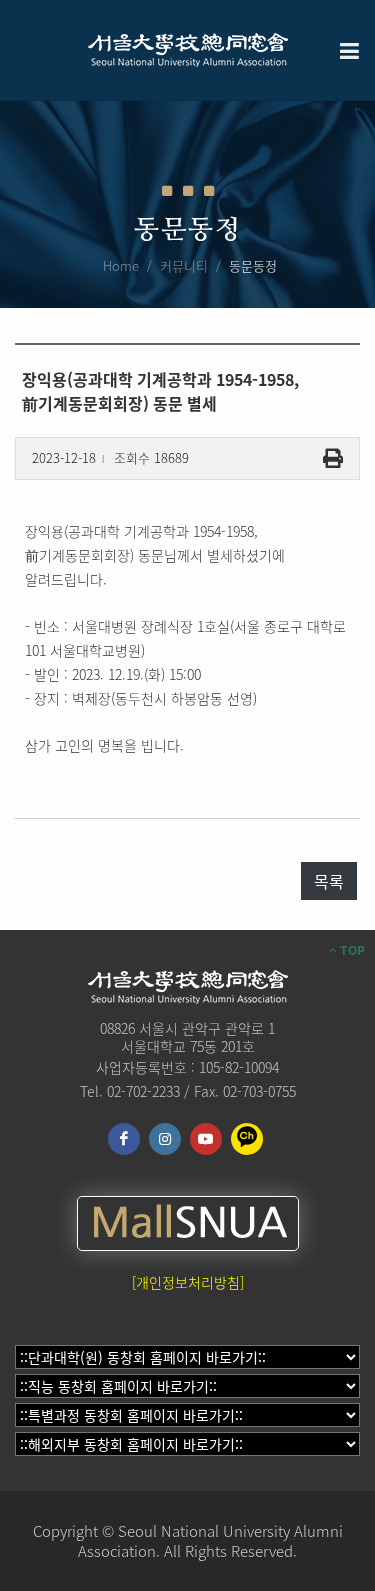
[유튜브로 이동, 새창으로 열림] (206, 1139)
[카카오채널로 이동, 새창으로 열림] (247, 1139)
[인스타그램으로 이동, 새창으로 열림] (165, 1139)
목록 (329, 881)
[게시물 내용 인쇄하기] (333, 458)
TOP (351, 950)
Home (121, 265)
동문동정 (253, 265)
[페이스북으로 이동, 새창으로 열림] (124, 1139)
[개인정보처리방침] (188, 1282)
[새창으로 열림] (188, 1223)
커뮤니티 (184, 265)
